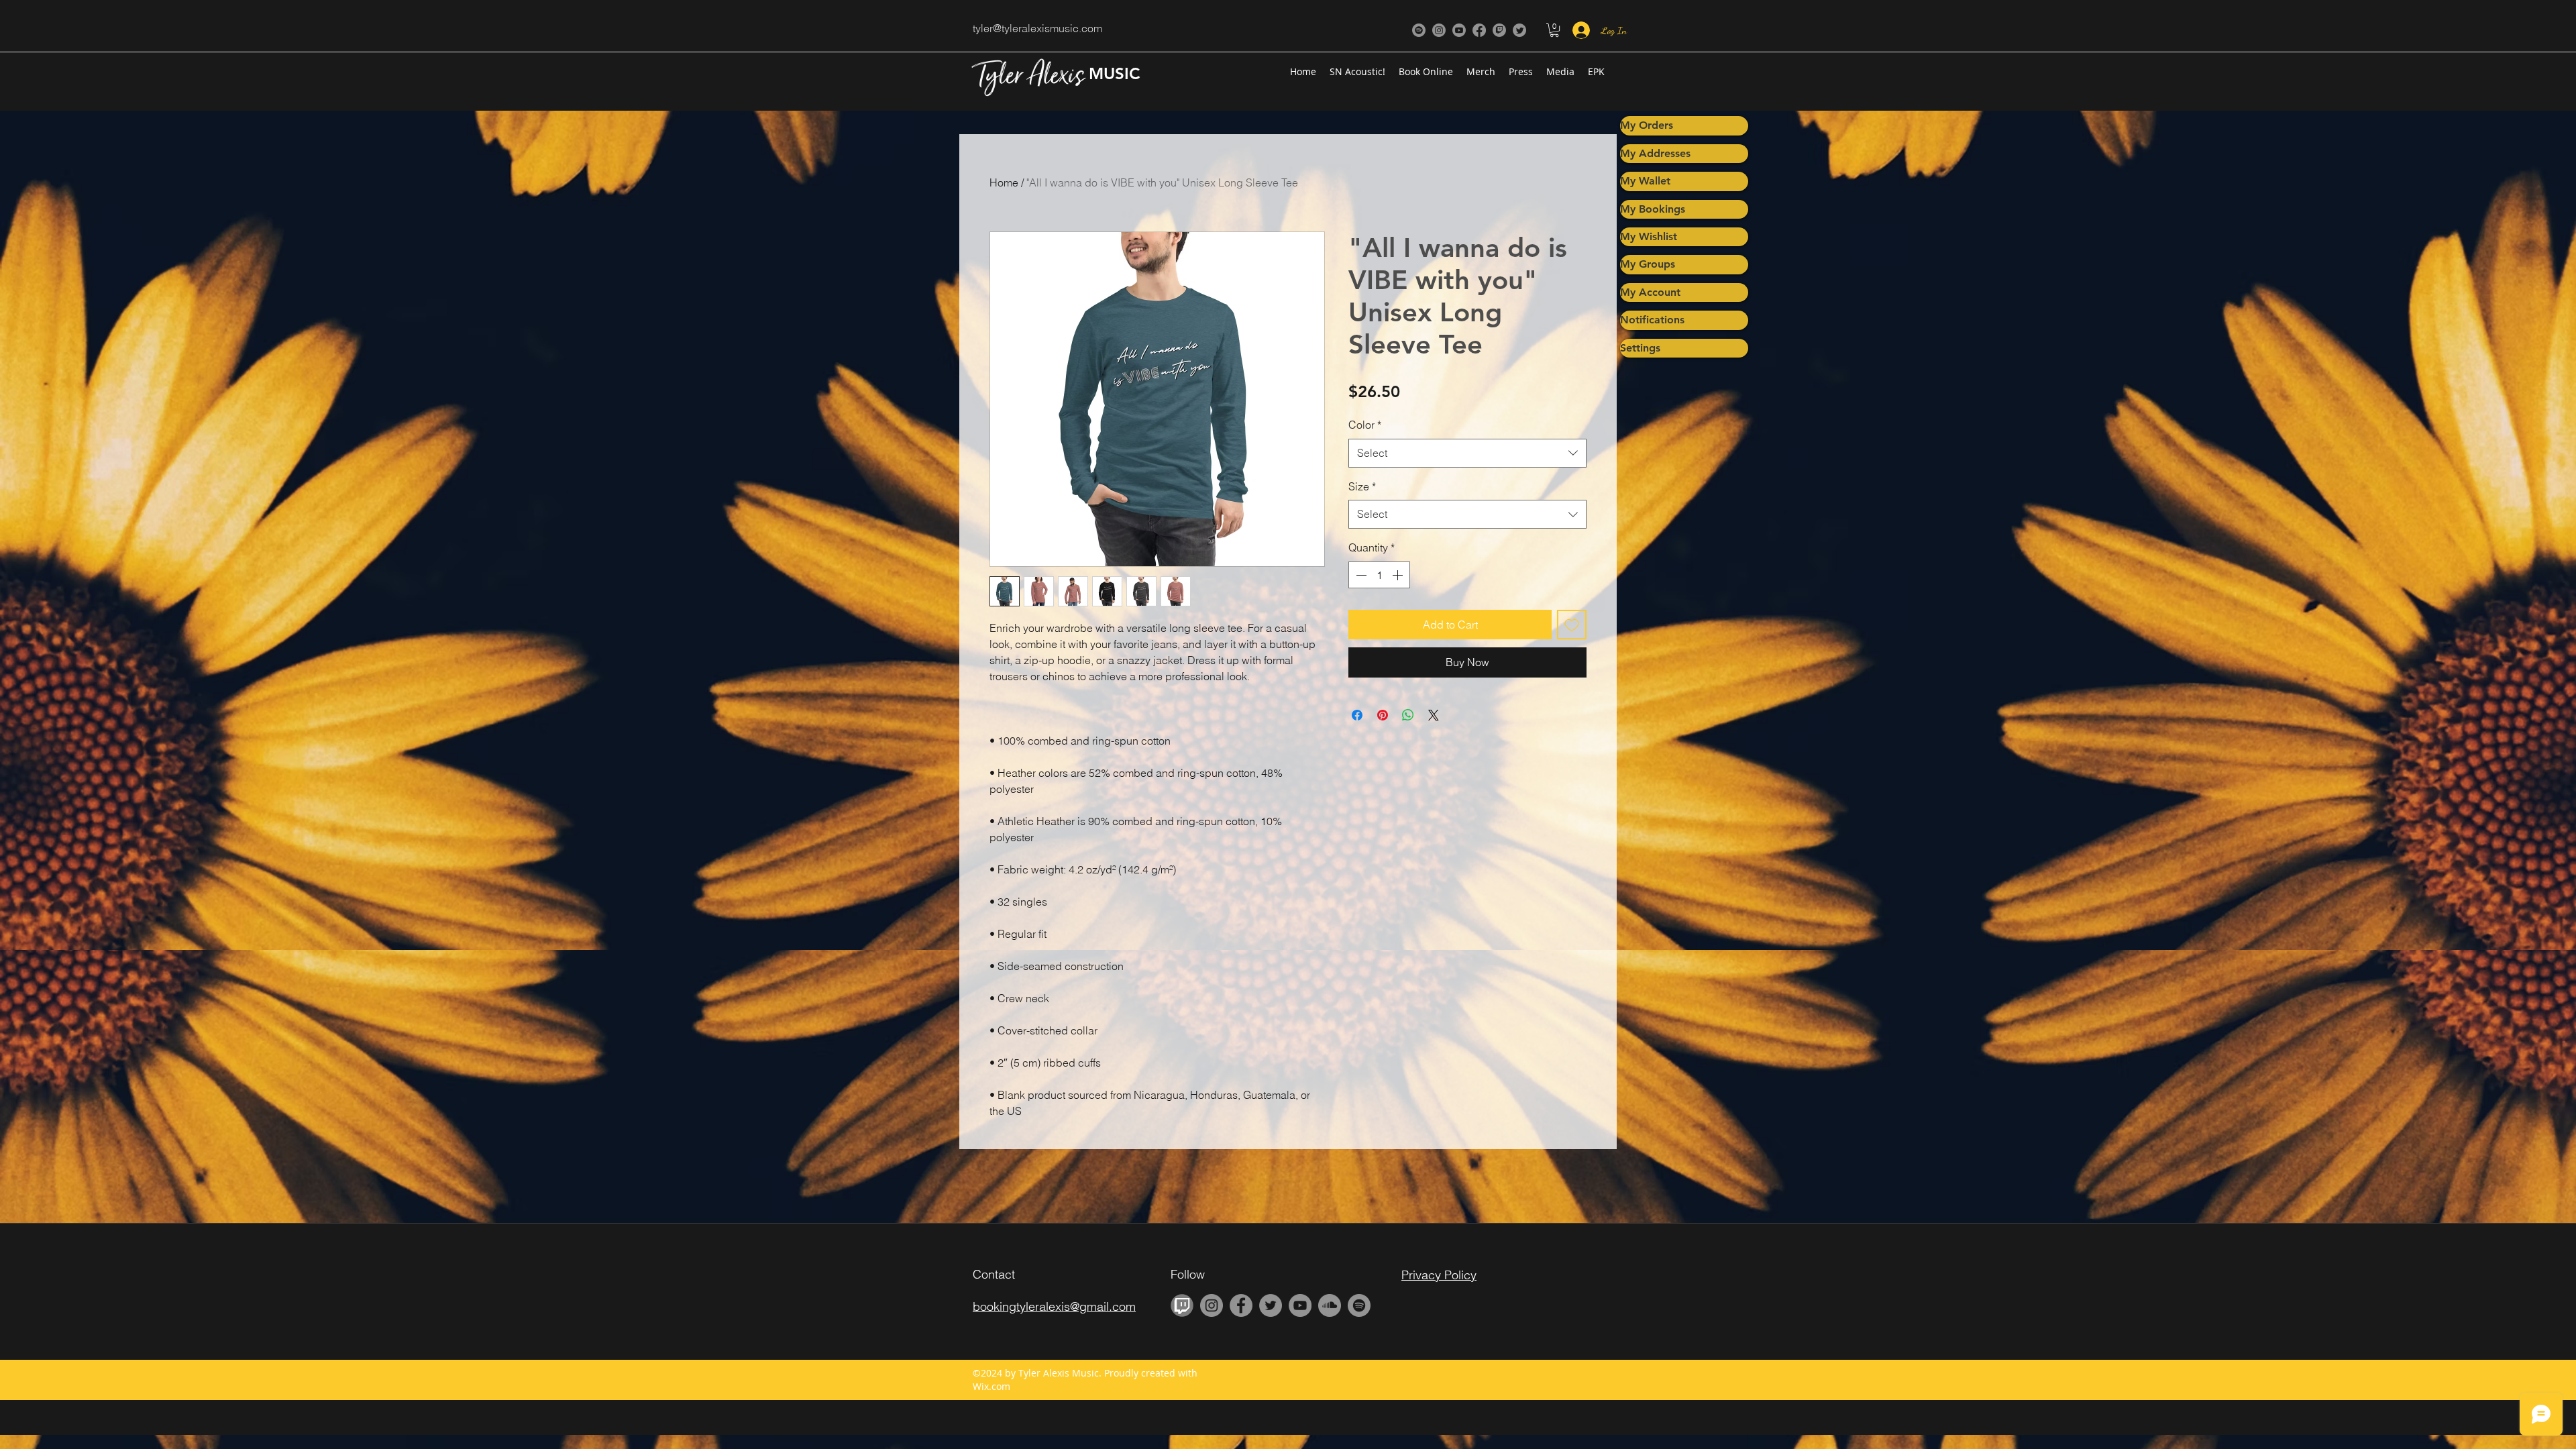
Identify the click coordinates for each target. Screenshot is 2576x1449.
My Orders (1647, 125)
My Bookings (1653, 209)
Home (1004, 182)
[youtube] (1459, 30)
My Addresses (1655, 153)
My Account (1650, 292)
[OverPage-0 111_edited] (1182, 1305)
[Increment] (1399, 575)
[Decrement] (1360, 575)
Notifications (1652, 320)
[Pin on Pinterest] (1383, 715)
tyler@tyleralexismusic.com (1037, 28)
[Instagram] (1439, 30)
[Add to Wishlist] (1572, 625)
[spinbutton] (1379, 575)
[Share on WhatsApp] (1408, 715)
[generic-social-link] (1419, 30)
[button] (1554, 30)
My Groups (1648, 264)
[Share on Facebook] (1357, 715)
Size (1362, 486)
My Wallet (1645, 181)
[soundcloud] (1330, 1305)
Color (1365, 425)
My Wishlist (1649, 236)
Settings (1640, 348)
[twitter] (1519, 30)
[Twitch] (1499, 30)
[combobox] (1467, 453)
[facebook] (1479, 30)
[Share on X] (1434, 715)
